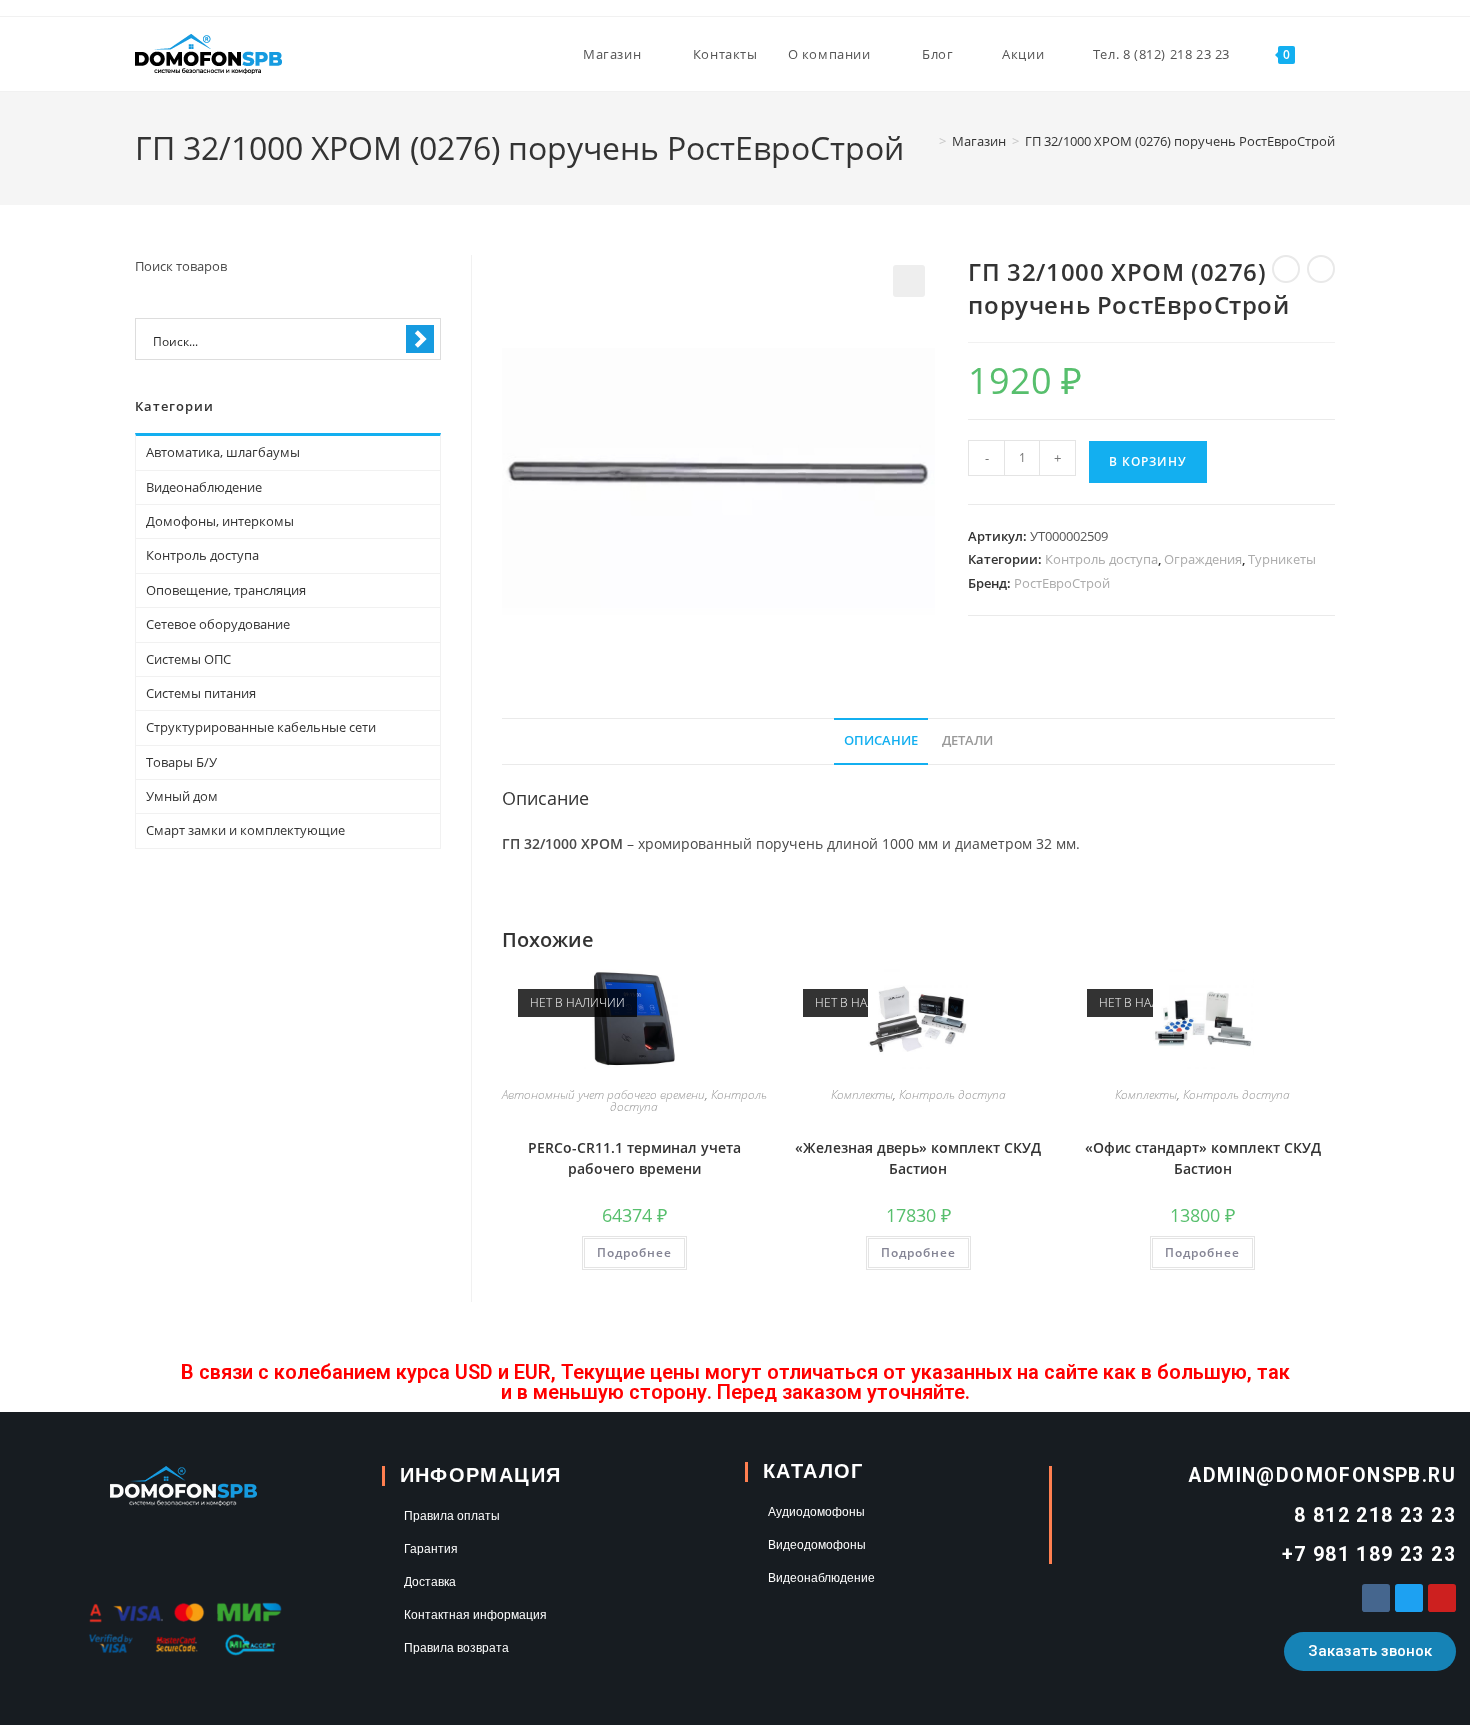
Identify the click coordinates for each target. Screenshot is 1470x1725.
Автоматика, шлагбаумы (223, 452)
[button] (909, 281)
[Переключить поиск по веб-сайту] (1330, 54)
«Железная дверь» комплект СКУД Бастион (918, 1158)
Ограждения (1203, 559)
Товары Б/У (181, 762)
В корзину (1148, 461)
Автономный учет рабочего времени (603, 1094)
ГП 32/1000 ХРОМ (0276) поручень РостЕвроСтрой (1180, 141)
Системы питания (201, 693)
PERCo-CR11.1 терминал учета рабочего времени (634, 1158)
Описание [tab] (881, 740)
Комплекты (862, 1094)
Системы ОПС (188, 659)
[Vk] (1376, 1598)
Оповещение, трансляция (226, 590)
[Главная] (928, 141)
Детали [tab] (967, 740)
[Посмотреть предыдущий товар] (1286, 269)
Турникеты (1282, 559)
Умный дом (182, 796)
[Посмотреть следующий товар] (1321, 269)
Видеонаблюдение (204, 487)
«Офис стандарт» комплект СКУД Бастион (1203, 1158)
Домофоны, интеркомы (220, 521)
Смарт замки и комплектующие (245, 830)
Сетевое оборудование (218, 624)
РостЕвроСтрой (1062, 583)
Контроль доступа (1101, 559)
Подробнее (634, 1252)
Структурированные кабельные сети (261, 727)
